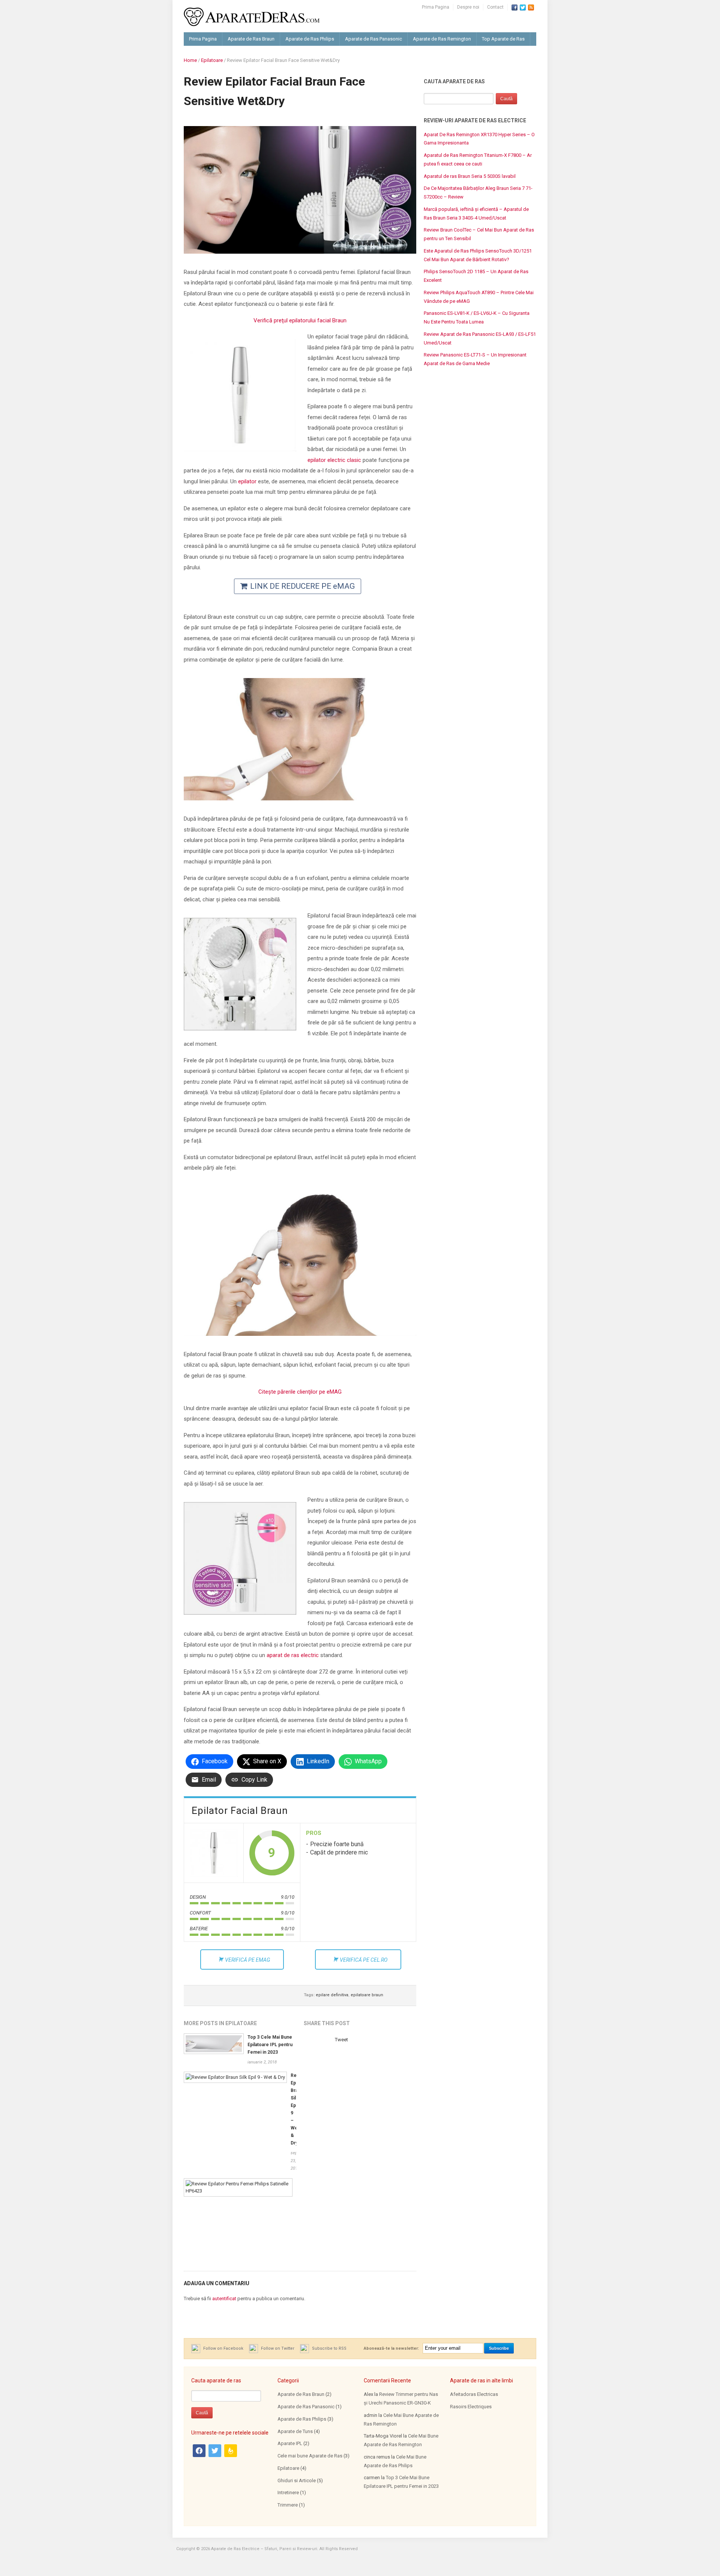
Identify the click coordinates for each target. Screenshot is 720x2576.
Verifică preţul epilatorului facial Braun (300, 320)
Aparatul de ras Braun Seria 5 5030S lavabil (470, 176)
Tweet (341, 2040)
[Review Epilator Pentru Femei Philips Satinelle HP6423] (238, 2187)
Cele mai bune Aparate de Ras (310, 2456)
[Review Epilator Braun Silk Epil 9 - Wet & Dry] (235, 2077)
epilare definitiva (332, 1995)
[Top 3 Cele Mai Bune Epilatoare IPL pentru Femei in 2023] (214, 2043)
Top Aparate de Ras (503, 39)
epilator (247, 481)
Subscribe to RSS (329, 2348)
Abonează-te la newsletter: (391, 2348)
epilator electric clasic (334, 460)
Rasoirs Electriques (471, 2407)
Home (190, 60)
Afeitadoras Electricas (474, 2394)
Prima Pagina (436, 7)
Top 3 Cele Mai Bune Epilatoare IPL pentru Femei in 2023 (270, 2045)
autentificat (224, 2299)
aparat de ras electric (293, 1655)
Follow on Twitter (277, 2348)
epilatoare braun (367, 1995)
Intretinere (288, 2493)
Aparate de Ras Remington (442, 39)
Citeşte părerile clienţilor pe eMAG (300, 1392)
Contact (495, 7)
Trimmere (288, 2505)
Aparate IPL (290, 2443)
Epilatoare (212, 60)
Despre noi (468, 7)
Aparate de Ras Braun (251, 39)
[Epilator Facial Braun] (214, 1853)
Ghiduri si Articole (297, 2481)
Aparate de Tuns (295, 2431)
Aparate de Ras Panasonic (373, 39)
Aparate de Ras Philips (310, 39)
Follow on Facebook (223, 2348)
